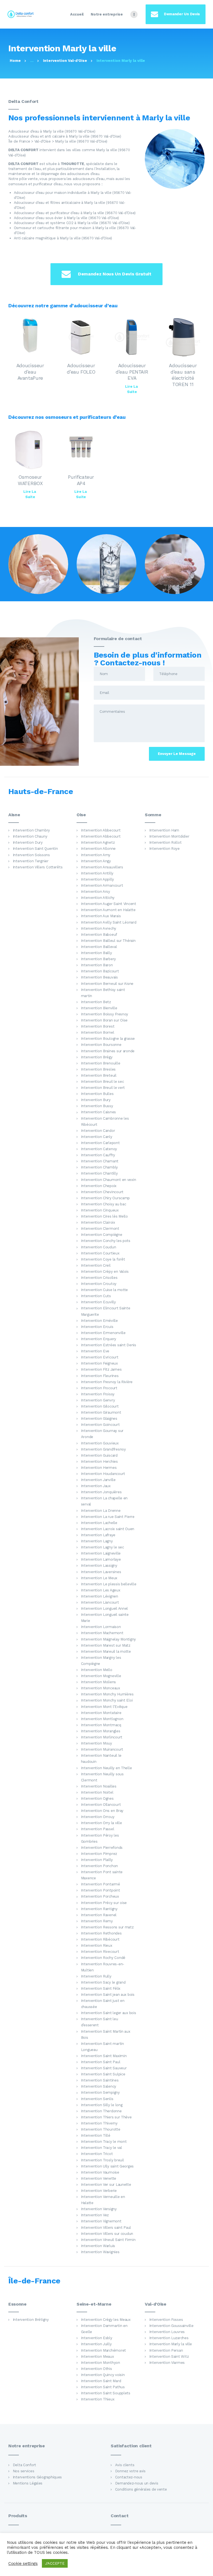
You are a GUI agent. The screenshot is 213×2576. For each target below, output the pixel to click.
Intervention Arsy (96, 892)
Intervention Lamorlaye (101, 1559)
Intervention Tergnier (31, 861)
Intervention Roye (164, 849)
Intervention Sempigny (100, 2092)
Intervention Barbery (99, 959)
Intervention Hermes (99, 1468)
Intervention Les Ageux (101, 1590)
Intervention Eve (95, 1351)
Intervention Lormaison (101, 1627)
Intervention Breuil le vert (103, 1088)
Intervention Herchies (99, 1461)
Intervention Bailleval (99, 947)
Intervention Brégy (97, 1057)
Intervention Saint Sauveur (104, 2068)
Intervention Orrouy (98, 1817)
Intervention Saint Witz (169, 2356)
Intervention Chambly (100, 1167)
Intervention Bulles (97, 1094)
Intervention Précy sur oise (104, 1903)
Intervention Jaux (96, 1486)
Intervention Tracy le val (102, 2148)
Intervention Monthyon (101, 2363)
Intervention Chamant (100, 1161)
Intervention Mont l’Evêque (104, 1707)
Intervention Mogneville (101, 1676)
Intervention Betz (96, 1002)
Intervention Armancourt (102, 885)
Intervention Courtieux (100, 1253)
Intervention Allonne (98, 849)
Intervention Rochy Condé (103, 1958)
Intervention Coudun (99, 1247)
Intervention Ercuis (97, 1327)
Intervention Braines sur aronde (108, 1051)
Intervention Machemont (102, 1633)
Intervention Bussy (97, 1106)
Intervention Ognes (97, 1798)
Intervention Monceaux (101, 1688)
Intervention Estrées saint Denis (109, 1345)
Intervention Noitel (97, 1792)
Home (15, 61)
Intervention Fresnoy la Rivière (107, 1382)
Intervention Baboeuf (99, 935)
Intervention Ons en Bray (102, 1811)
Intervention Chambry (31, 830)
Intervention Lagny (97, 1541)
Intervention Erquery (99, 1339)
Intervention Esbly (97, 2338)
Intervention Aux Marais (101, 916)
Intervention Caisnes (99, 1112)
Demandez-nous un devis (137, 2483)
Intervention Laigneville (101, 1553)
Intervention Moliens (99, 1682)
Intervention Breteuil (99, 1075)
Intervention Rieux (97, 1945)
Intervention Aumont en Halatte (108, 910)
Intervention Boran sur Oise (104, 1020)
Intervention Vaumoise (100, 2172)
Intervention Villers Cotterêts (38, 867)
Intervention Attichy (98, 898)
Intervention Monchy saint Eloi (107, 1700)
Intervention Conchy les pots (106, 1241)
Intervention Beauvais (99, 977)
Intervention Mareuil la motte (106, 1651)
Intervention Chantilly (99, 1173)
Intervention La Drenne (101, 1511)
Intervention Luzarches (169, 2338)
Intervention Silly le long (102, 2105)
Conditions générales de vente (141, 2489)
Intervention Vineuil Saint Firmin (108, 2240)
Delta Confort (24, 2465)
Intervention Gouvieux (100, 1443)
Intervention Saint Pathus (103, 2387)
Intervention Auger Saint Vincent (109, 904)
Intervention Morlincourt (102, 1737)
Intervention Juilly (96, 2344)
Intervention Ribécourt (100, 1939)
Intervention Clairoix (98, 1222)
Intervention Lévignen (100, 1596)
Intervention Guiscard (99, 1455)
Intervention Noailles (99, 1786)
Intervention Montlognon (102, 1719)
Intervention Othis (97, 2369)
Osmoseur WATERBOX (30, 480)
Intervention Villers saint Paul (106, 2228)
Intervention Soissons (31, 855)
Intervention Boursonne (101, 1045)
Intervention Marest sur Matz (106, 1645)
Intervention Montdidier (169, 836)
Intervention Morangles (101, 1731)
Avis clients (125, 2465)
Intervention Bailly (97, 953)
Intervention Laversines (101, 1572)
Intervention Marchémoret (103, 2350)
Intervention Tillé (96, 2135)
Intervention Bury (96, 1100)
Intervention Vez (95, 2215)
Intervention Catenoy (99, 1149)
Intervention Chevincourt (102, 1192)
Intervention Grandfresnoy (103, 1449)
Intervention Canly (97, 1137)
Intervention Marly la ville (171, 2344)
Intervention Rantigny (99, 1909)
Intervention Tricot (97, 2154)
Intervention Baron (97, 965)
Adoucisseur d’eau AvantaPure (30, 372)
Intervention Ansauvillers (102, 867)
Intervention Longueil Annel (105, 1608)
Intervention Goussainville (171, 2326)
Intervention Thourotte (101, 2129)
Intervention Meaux (97, 2356)
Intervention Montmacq (101, 1725)
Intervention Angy (96, 861)
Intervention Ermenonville (103, 1333)
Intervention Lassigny (99, 1565)
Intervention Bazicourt (100, 971)
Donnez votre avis (130, 2471)
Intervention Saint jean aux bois (108, 1995)
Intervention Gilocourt (100, 1406)
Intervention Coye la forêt (103, 1259)
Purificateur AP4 (81, 480)
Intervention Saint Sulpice (103, 2074)
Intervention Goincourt (100, 1425)
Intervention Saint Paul (101, 2062)
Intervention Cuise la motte (105, 1290)
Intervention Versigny (99, 2209)
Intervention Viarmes (167, 2363)
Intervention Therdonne (101, 2111)
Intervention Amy (96, 855)
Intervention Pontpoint (101, 1890)
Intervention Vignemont (101, 2221)
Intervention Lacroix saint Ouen (108, 1529)
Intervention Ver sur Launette (106, 2185)
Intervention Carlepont (100, 1143)
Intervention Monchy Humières (107, 1694)
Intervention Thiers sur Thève (106, 2117)
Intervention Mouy (97, 1743)
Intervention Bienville (99, 1008)
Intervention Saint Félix (101, 1988)
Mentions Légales (28, 2483)
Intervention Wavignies (100, 2252)
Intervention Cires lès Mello (104, 1216)
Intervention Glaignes (99, 1418)
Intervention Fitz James (101, 1369)
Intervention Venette (99, 2178)
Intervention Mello (97, 1670)
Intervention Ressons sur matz (107, 1927)
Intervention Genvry (98, 1400)
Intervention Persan (166, 2350)
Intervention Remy (97, 1921)
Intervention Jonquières (101, 1492)
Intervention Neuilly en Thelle (106, 1768)
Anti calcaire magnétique (35, 238)
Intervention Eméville (99, 1321)
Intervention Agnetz (98, 842)
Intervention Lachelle (99, 1523)
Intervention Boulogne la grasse (108, 1039)
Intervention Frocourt (99, 1388)
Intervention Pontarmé (101, 1884)
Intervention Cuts (96, 1296)
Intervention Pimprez (99, 1854)
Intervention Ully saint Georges (107, 2166)
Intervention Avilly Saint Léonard (109, 922)
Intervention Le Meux (99, 1578)
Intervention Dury (28, 842)
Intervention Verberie (99, 2191)
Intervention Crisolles (99, 1278)
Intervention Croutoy (99, 1284)
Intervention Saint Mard (101, 2381)
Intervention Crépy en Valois (105, 1271)
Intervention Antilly (97, 873)
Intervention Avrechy (99, 928)
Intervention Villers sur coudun (107, 2234)
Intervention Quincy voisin (103, 2375)
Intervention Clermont (100, 1229)
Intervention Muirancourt (102, 1749)
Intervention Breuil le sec (102, 1082)
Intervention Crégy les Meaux (106, 2320)
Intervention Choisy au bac (104, 1204)
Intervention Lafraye (98, 1535)
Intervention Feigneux (99, 1363)
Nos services (24, 2471)
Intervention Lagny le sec (102, 1547)
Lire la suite (132, 389)
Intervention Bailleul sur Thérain (108, 941)
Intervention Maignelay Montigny (109, 1639)
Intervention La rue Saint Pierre (108, 1517)
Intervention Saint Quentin (35, 849)
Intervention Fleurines (100, 1376)
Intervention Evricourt (100, 1357)
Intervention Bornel (98, 1032)
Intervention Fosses (166, 2320)
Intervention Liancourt (100, 1602)
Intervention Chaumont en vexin (109, 1180)
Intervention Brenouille (101, 1063)
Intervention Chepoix (99, 1186)
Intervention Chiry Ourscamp (106, 1198)
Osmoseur (23, 228)
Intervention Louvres (167, 2332)
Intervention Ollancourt (101, 1805)
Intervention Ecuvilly (98, 1302)
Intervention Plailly (97, 1860)
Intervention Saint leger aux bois (109, 2013)
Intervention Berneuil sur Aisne (107, 984)
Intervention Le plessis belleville (109, 1584)
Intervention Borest (98, 1026)
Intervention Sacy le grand (103, 1982)
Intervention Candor (98, 1131)
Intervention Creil (96, 1265)
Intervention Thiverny (99, 2123)
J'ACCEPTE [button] (55, 2563)
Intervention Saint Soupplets (106, 2393)
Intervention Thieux (98, 2399)
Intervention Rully (96, 1976)
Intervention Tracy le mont (104, 2142)
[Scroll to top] (206, 2569)
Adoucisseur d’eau (29, 193)
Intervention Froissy (98, 1394)
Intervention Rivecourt (100, 1952)
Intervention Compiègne (102, 1235)
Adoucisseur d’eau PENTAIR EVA (132, 372)
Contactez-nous (129, 2477)
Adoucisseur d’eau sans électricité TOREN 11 (183, 375)
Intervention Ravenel (99, 1915)
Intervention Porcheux (100, 1896)
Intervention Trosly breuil (102, 2160)
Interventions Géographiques (37, 2477)
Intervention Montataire (101, 1713)
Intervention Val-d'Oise (65, 61)
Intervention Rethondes (101, 1933)
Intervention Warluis (98, 2246)
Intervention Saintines (100, 2080)
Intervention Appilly (98, 879)
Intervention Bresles (98, 1069)
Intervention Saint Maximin (104, 2056)
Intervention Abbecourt (101, 830)
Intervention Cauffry (98, 1155)
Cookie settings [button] (23, 2564)
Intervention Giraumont (101, 1412)
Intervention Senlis (97, 2099)
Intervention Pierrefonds (102, 1848)
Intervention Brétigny (31, 2320)
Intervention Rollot (165, 842)
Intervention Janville (98, 1480)
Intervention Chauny (30, 836)
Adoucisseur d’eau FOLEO (81, 369)
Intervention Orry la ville (102, 1823)
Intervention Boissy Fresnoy (105, 1014)
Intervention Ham (164, 830)
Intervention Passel (98, 1829)
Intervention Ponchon (100, 1866)
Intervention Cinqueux (100, 1210)
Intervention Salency (99, 2086)
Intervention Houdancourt (103, 1474)
